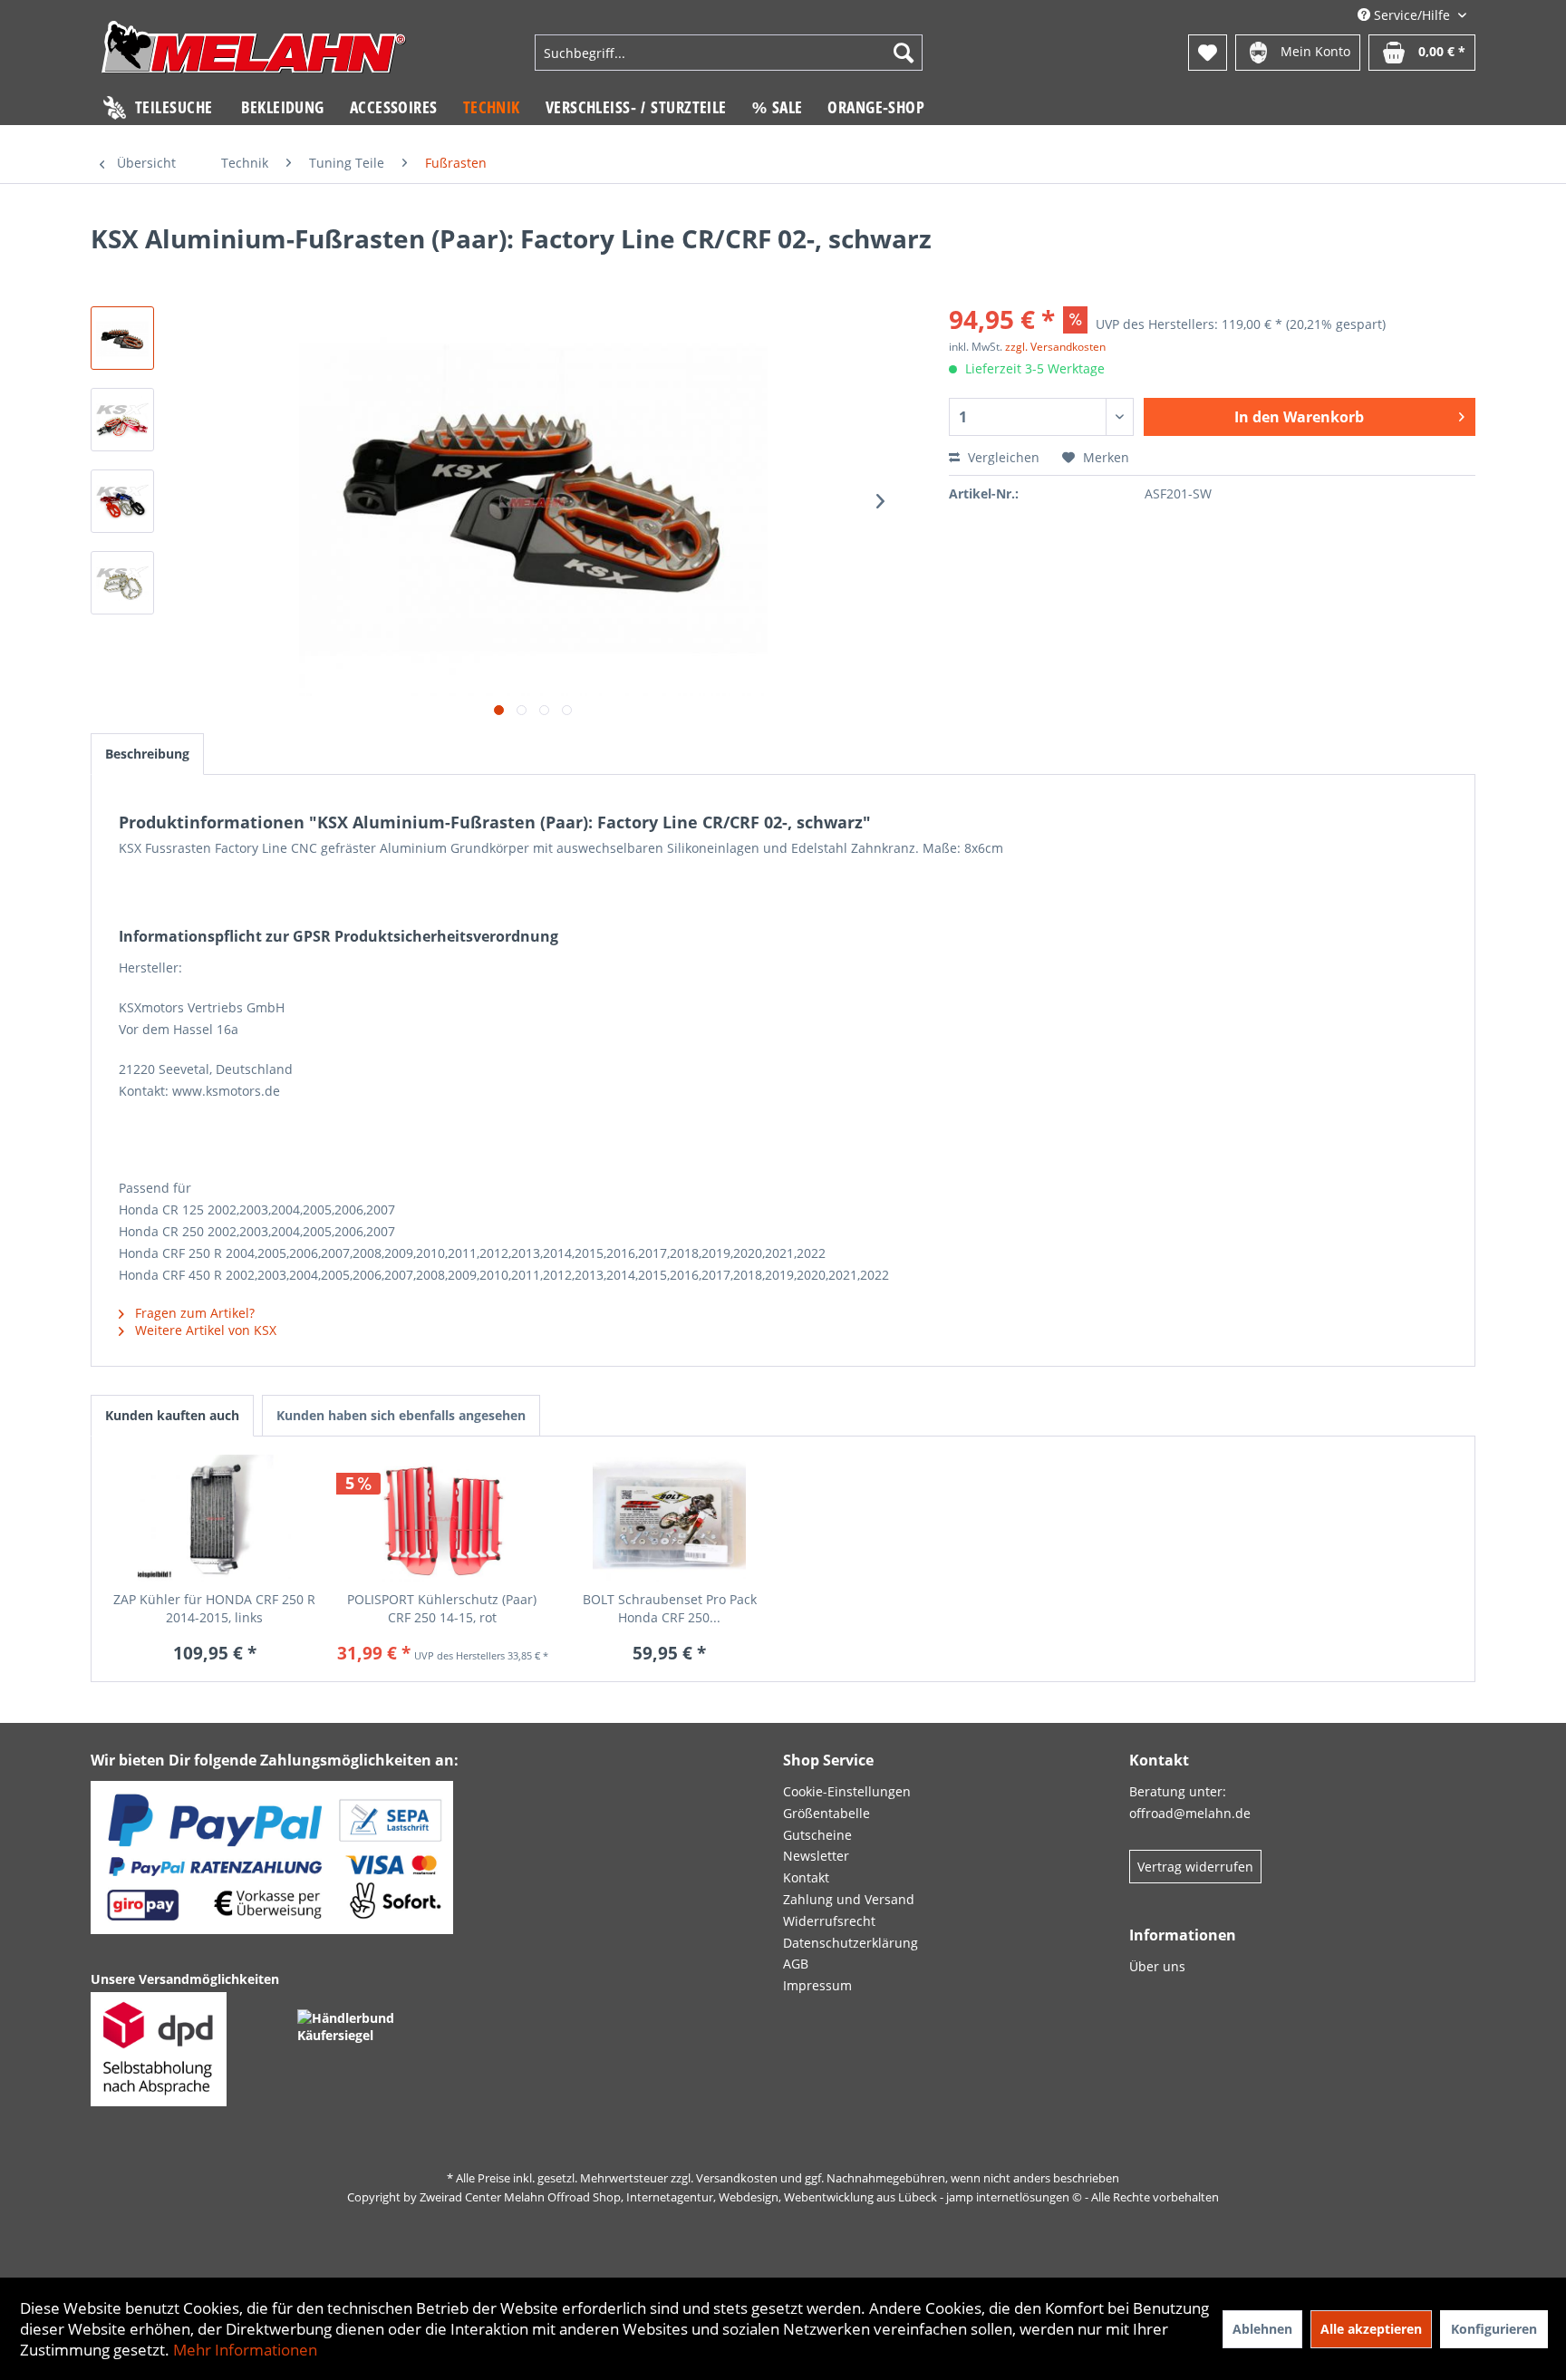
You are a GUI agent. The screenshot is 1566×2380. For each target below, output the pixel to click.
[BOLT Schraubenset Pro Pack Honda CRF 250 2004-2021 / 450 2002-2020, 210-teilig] (669, 1518)
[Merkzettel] (1208, 53)
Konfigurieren (1494, 2329)
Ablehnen (1262, 2329)
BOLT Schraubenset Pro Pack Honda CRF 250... (670, 1608)
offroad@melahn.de (1190, 1813)
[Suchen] (904, 53)
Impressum (817, 1985)
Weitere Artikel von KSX (204, 1330)
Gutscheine (817, 1835)
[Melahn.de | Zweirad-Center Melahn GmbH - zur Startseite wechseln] (254, 55)
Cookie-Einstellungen (847, 1791)
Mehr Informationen (245, 2350)
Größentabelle (826, 1813)
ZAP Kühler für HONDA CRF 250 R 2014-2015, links (214, 1608)
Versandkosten (737, 2178)
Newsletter (816, 1856)
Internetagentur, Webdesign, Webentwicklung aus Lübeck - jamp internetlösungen (848, 2197)
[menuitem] (729, 53)
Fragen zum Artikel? (193, 1313)
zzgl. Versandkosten (1055, 347)
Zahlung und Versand (849, 1899)
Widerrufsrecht (829, 1921)
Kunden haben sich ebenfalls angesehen (401, 1415)
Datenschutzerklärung (851, 1943)
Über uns (1157, 1966)
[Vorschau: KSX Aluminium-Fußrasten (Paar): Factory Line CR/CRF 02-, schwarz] (122, 338)
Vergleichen (1002, 457)
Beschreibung (147, 754)
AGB (796, 1964)
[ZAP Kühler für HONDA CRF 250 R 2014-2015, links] (214, 1518)
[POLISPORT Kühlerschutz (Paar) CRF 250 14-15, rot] (442, 1518)
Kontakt (806, 1877)
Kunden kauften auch (172, 1415)
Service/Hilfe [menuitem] (1412, 15)
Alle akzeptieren (1371, 2329)
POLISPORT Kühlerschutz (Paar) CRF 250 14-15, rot (442, 1608)
